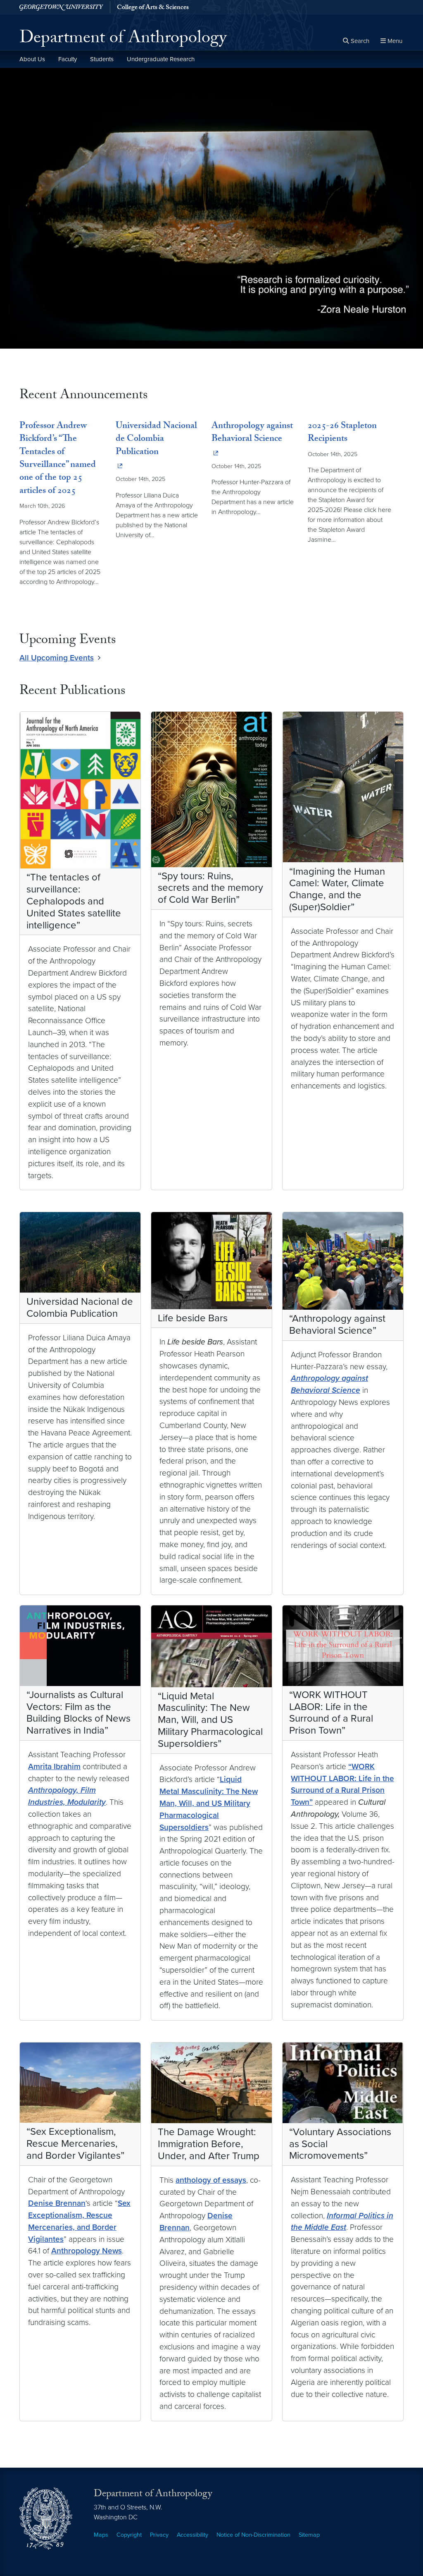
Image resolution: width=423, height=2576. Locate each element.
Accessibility (192, 2535)
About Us (32, 59)
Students (102, 59)
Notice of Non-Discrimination (253, 2535)
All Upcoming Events (57, 658)
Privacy (159, 2535)
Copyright (129, 2535)
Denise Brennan (57, 2203)
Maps (101, 2535)
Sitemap (309, 2535)
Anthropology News (87, 2251)
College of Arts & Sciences (153, 8)
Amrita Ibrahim (54, 1766)
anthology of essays (211, 2180)
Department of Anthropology (123, 40)
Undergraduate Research (161, 59)
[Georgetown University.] (61, 7)
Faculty (68, 59)
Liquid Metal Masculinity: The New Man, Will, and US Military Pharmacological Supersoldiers (209, 1803)
